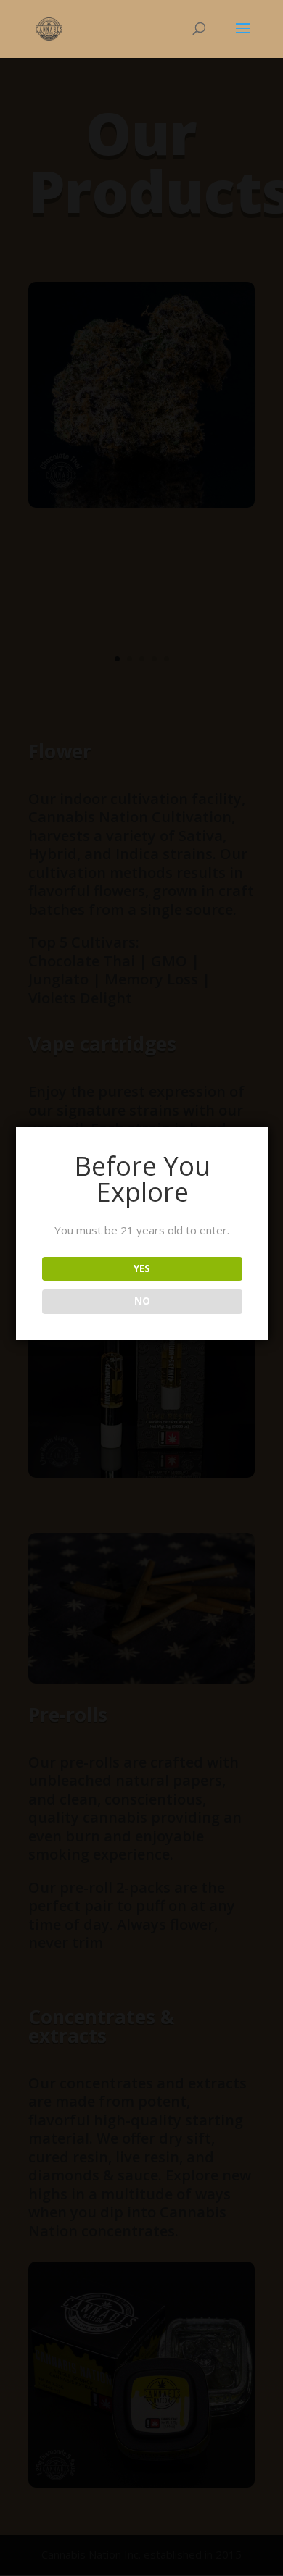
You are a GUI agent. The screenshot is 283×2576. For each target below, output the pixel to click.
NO (142, 1301)
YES (142, 1268)
